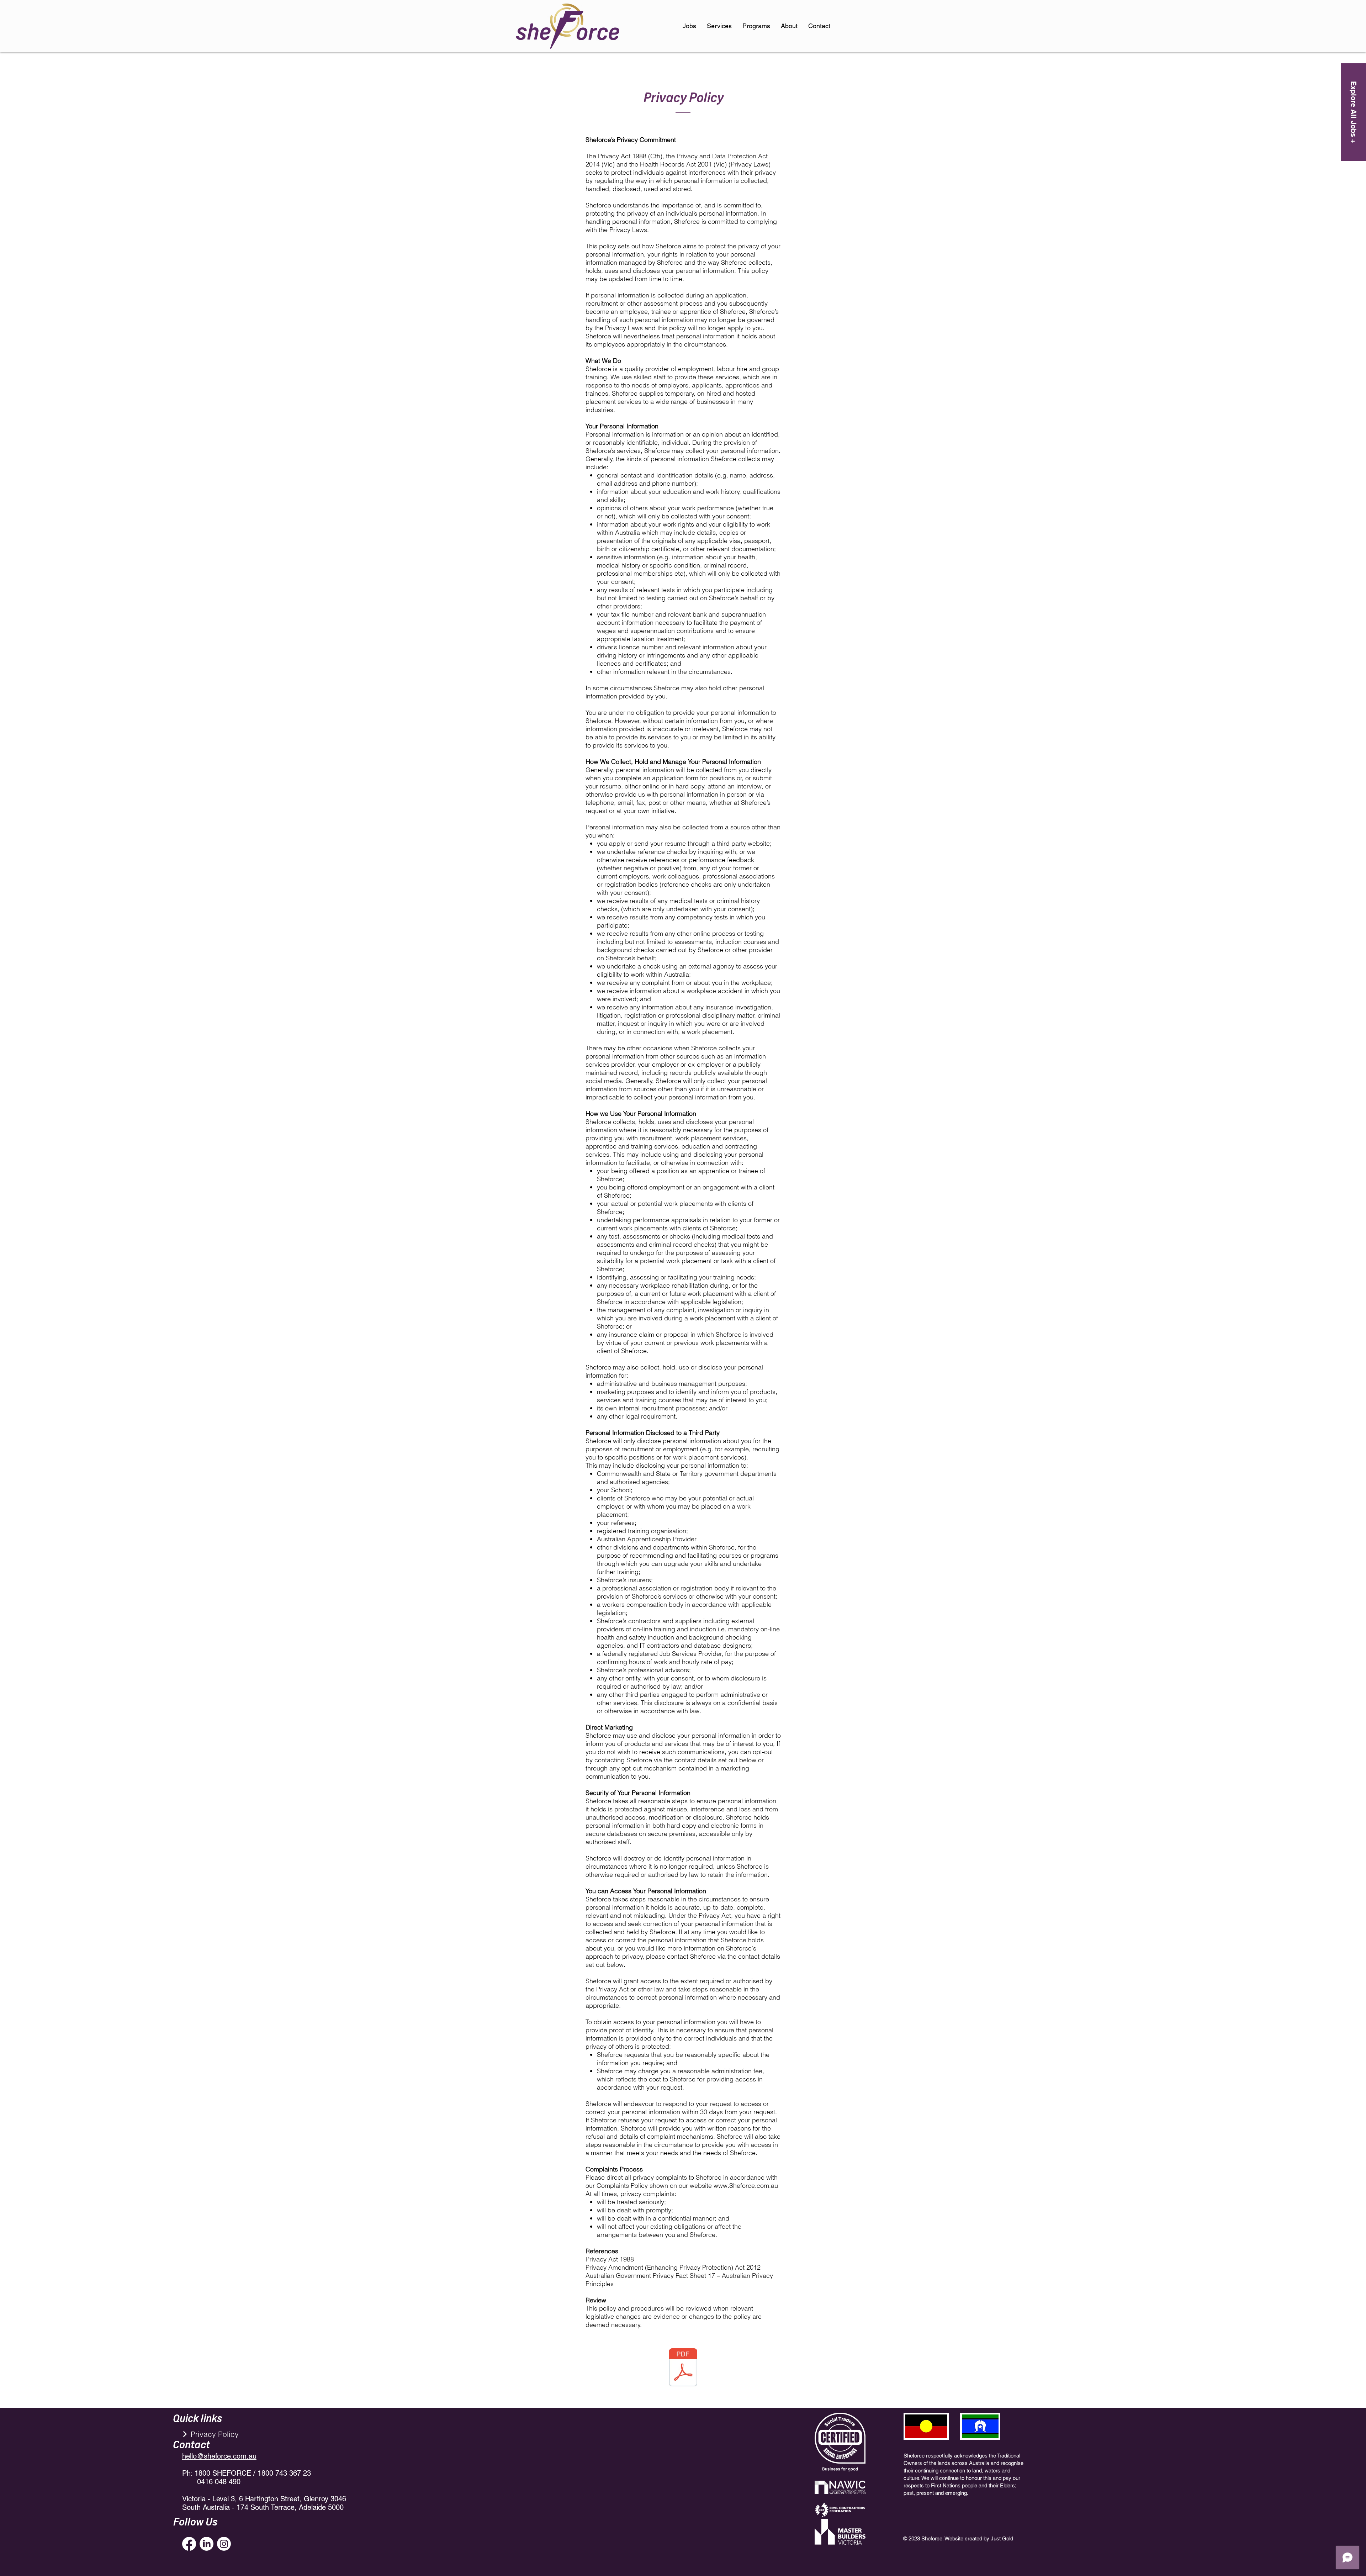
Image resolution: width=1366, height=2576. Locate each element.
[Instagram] (224, 2544)
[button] (756, 26)
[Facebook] (189, 2544)
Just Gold (1002, 2538)
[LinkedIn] (207, 2544)
